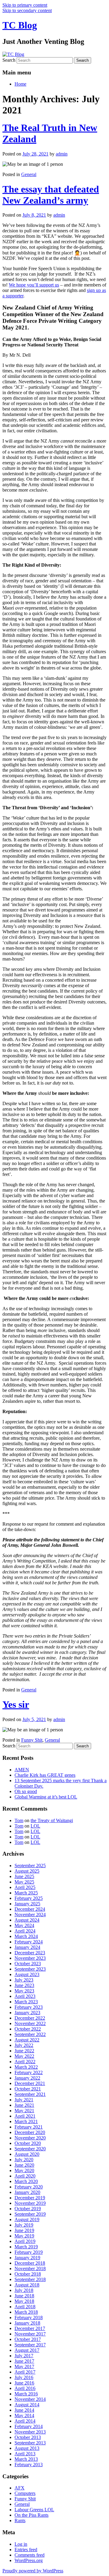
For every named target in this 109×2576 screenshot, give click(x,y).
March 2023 (26, 2002)
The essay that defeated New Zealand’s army (51, 195)
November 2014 (30, 2399)
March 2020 (26, 2181)
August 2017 (27, 2350)
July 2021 (24, 2100)
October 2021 (28, 2089)
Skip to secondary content (27, 10)
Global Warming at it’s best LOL (46, 1797)
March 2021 (26, 2121)
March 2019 (26, 2247)
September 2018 (30, 2279)
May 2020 (24, 2170)
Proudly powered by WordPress (33, 2571)
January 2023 (27, 2013)
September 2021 (30, 2094)
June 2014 (24, 2410)
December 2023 (30, 1953)
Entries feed (26, 2550)
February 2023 (29, 2007)
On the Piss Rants (31, 2515)
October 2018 (28, 2274)
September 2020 (30, 2149)
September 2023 (30, 1969)
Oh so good (26, 1791)
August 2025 (27, 1871)
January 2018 (27, 2323)
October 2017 (28, 2339)
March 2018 (26, 2312)
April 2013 (25, 2454)
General (29, 174)
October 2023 (28, 1964)
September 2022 (30, 2034)
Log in (21, 2544)
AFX (20, 2488)
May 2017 (24, 2367)
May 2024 (24, 1925)
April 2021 (25, 2116)
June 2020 (24, 2165)
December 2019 (30, 2198)
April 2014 (25, 2421)
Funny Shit (32, 1740)
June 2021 (24, 2105)
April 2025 (25, 1887)
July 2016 (24, 2377)
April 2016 (25, 2388)
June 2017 (24, 2361)
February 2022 (29, 2072)
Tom (19, 1820)
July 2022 (24, 2045)
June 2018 (24, 2296)
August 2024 (27, 1920)
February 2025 (29, 1898)
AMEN (22, 1770)
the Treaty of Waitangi (52, 1820)
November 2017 (30, 2334)
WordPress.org (29, 2560)
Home (20, 84)
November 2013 (30, 2432)
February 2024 (29, 1942)
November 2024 (30, 1915)
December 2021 (30, 2083)
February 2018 (29, 2317)
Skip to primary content (25, 5)
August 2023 (27, 1974)
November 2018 (30, 2268)
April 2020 (25, 2176)
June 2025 (24, 1876)
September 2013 (30, 2443)
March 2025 (26, 1893)
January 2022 (27, 2078)
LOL (35, 1826)
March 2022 (26, 2067)
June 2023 (24, 1985)
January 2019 (27, 2258)
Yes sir (16, 1704)
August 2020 (27, 2154)
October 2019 (28, 2209)
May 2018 (24, 2301)
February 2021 (29, 2127)
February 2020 (29, 2187)
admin (62, 154)
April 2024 (25, 1931)
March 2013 (26, 2459)
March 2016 (26, 2394)
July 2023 (24, 1980)
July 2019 (24, 2225)
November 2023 (30, 1958)
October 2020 (28, 2143)
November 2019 (30, 2203)
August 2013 (27, 2448)
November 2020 (30, 2138)
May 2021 (24, 2111)
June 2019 (24, 2230)
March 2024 (26, 1936)
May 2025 (24, 1882)
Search (9, 60)
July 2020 (24, 2160)
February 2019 (29, 2252)
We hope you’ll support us (34, 285)
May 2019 (24, 2236)
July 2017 (24, 2356)
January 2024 (27, 1947)
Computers (25, 2493)
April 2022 (25, 2062)
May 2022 (24, 2056)
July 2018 (24, 2290)
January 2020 (27, 2192)
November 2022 (30, 2023)
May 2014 (24, 2416)
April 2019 (25, 2241)
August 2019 (27, 2219)
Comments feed (30, 2555)
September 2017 (30, 2345)
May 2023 (24, 1991)
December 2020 (30, 2132)
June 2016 (24, 2383)
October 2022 (28, 2029)
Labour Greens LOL (34, 2510)
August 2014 (27, 2405)
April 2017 (25, 2372)
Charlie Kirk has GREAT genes (45, 1775)
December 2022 (30, 2018)
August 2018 (27, 2285)
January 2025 (27, 1904)
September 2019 (30, 2214)
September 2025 (30, 1866)
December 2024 (30, 1909)
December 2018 (30, 2263)
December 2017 (30, 2328)
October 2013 (28, 2437)
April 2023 (25, 1996)
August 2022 (27, 2040)
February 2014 (29, 2426)
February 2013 (29, 2465)
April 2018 (25, 2307)
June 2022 (24, 2051)
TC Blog (20, 25)
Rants (20, 2520)
